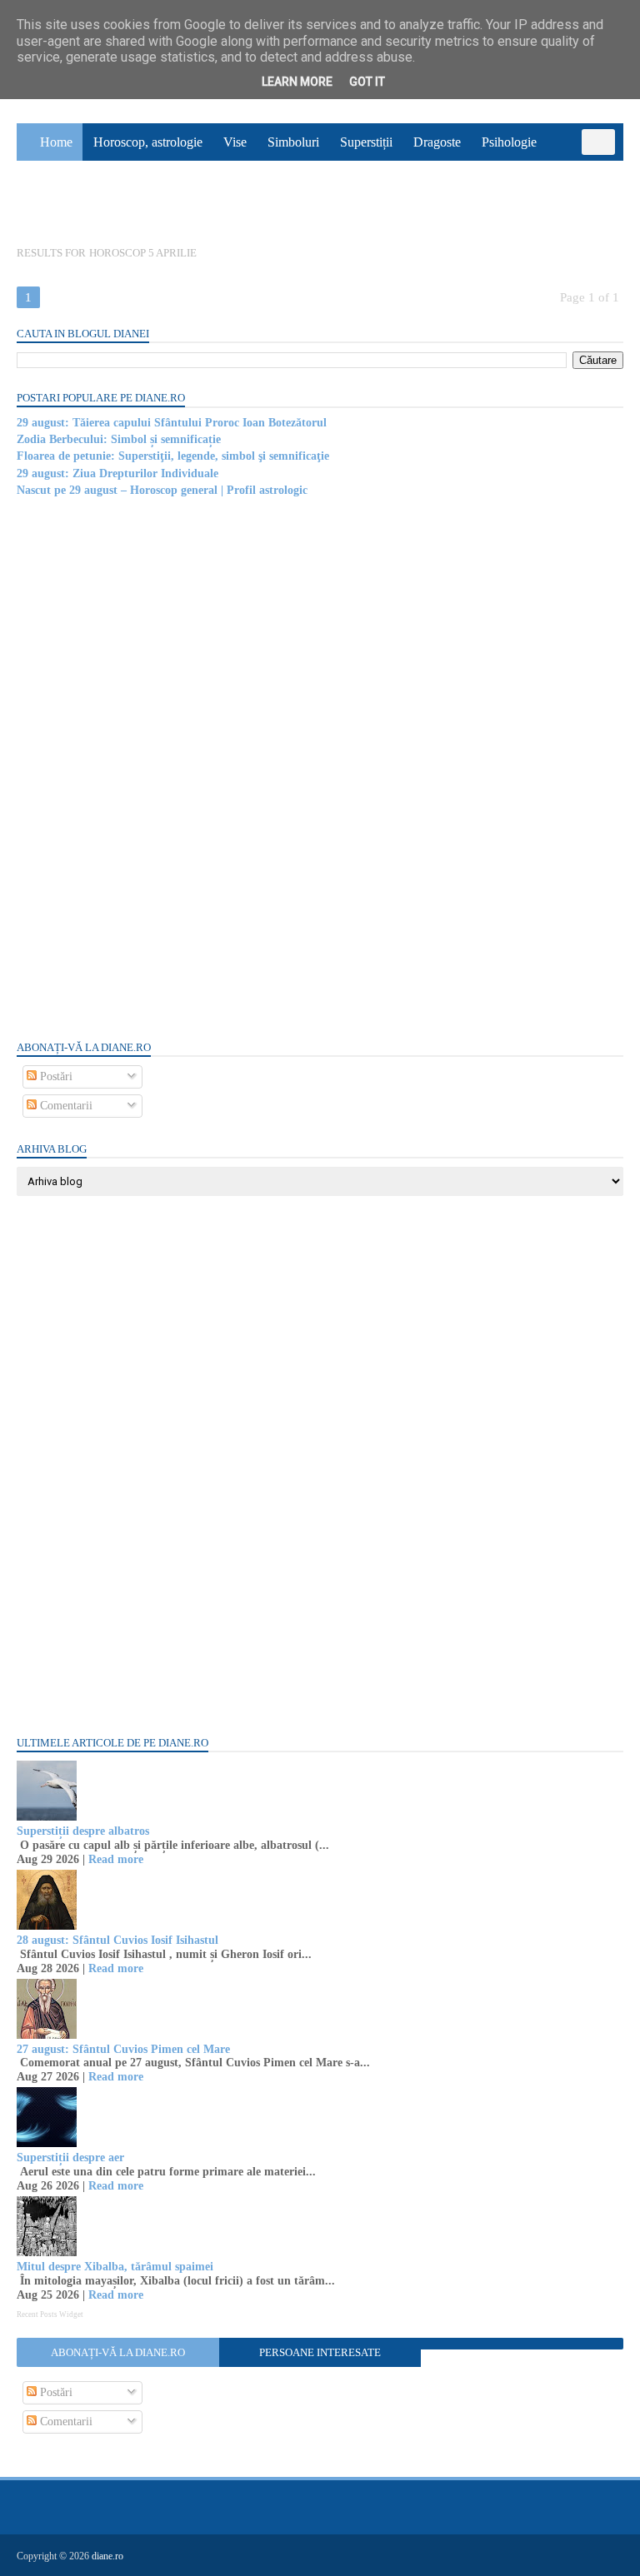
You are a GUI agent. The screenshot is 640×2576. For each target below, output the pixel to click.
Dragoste (437, 142)
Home (56, 142)
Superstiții (366, 142)
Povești (577, 168)
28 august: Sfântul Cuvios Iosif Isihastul (117, 1940)
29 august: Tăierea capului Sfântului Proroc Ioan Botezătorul (172, 423)
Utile (105, 205)
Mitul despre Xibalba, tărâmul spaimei (115, 2267)
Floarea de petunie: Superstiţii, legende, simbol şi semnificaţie (173, 456)
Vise (235, 142)
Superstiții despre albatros (83, 1831)
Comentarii (65, 1106)
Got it (367, 82)
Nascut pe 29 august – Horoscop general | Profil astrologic (162, 490)
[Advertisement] (142, 767)
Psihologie (509, 142)
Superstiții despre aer (70, 2157)
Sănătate (49, 205)
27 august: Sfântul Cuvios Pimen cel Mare (123, 2049)
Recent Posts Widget (50, 2314)
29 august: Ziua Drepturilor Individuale (117, 473)
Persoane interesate (320, 2352)
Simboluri (293, 142)
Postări (55, 1076)
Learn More (297, 82)
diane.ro (107, 2556)
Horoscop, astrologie (148, 142)
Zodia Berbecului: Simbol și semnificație (119, 439)
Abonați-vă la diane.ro (118, 2352)
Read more (116, 1859)
